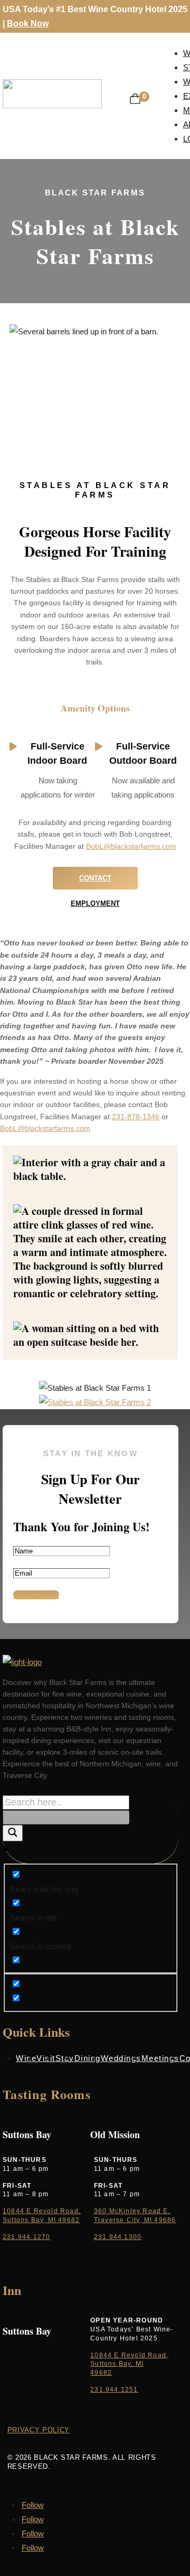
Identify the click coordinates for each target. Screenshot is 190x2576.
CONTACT (95, 878)
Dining (88, 2058)
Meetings (160, 2058)
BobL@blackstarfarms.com (131, 846)
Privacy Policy (39, 2430)
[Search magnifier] (13, 1833)
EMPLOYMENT (95, 903)
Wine (26, 2058)
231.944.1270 (26, 2237)
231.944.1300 (118, 2237)
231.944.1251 (114, 2390)
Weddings (121, 2058)
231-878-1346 (136, 1117)
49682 (101, 2373)
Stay (65, 2058)
